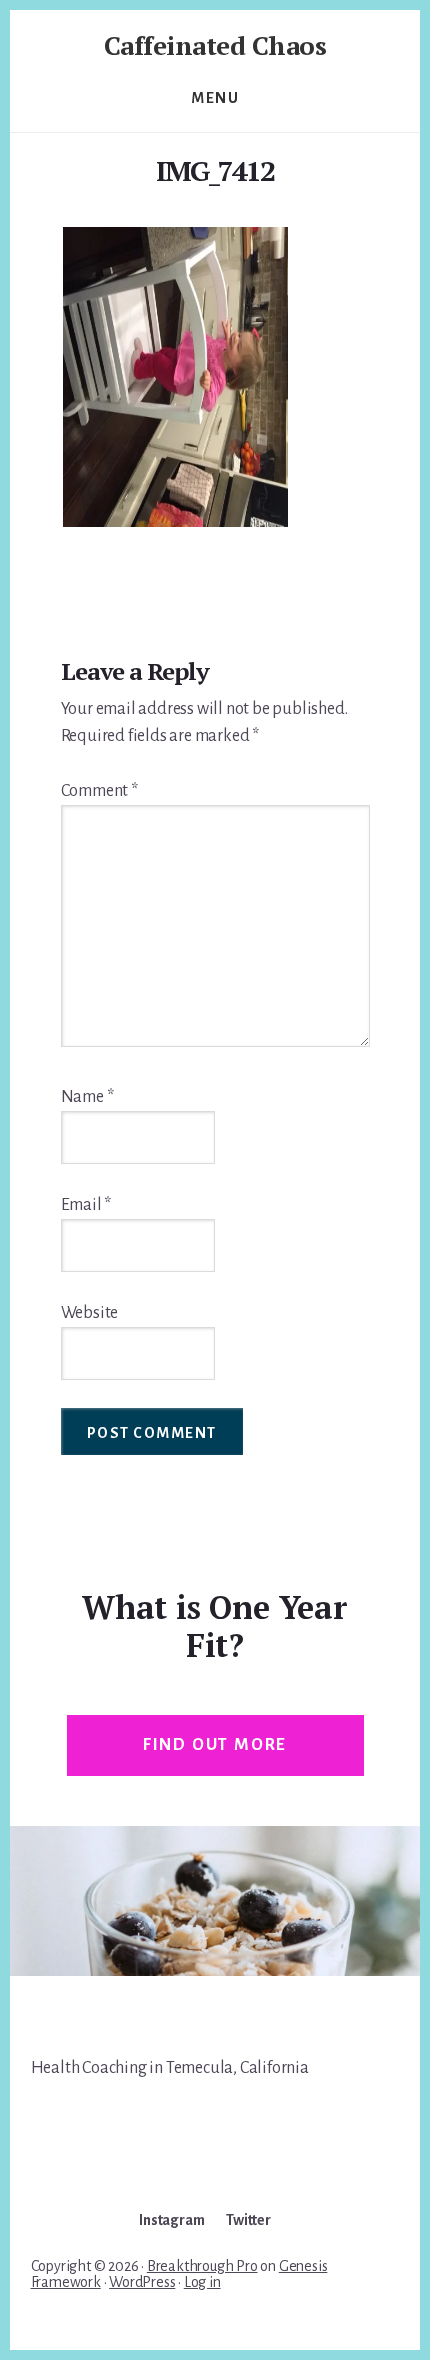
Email (86, 1205)
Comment (99, 791)
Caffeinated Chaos (215, 45)
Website (90, 1313)
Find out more (215, 1745)
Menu (215, 98)
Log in (202, 2282)
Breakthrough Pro (202, 2266)
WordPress (142, 2282)
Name (87, 1097)
